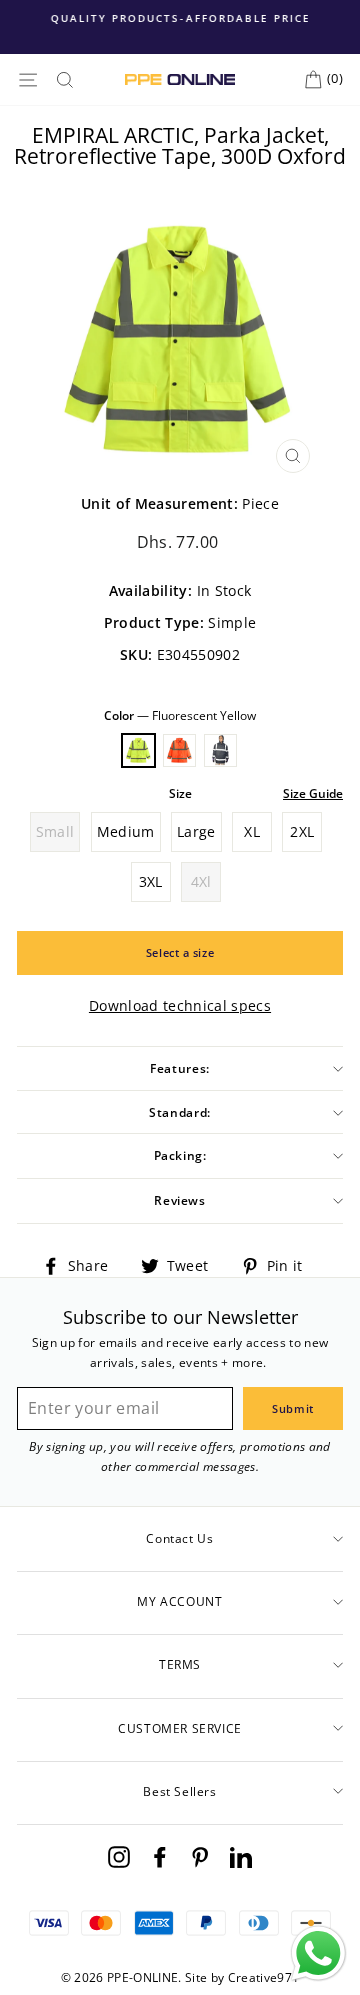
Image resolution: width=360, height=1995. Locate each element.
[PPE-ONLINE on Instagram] (119, 1856)
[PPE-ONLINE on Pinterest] (200, 1856)
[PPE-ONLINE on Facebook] (160, 1856)
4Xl (201, 881)
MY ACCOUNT (179, 1601)
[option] (180, 18)
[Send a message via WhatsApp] (318, 1953)
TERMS (180, 1664)
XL (252, 831)
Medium (126, 831)
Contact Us (179, 1538)
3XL (151, 881)
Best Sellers (179, 1791)
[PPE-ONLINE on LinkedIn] (241, 1856)
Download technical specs (180, 1005)
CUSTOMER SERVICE (180, 1728)
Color (180, 715)
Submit (292, 1408)
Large (196, 831)
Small (55, 831)
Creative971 (264, 1977)
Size (180, 793)
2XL (302, 831)
